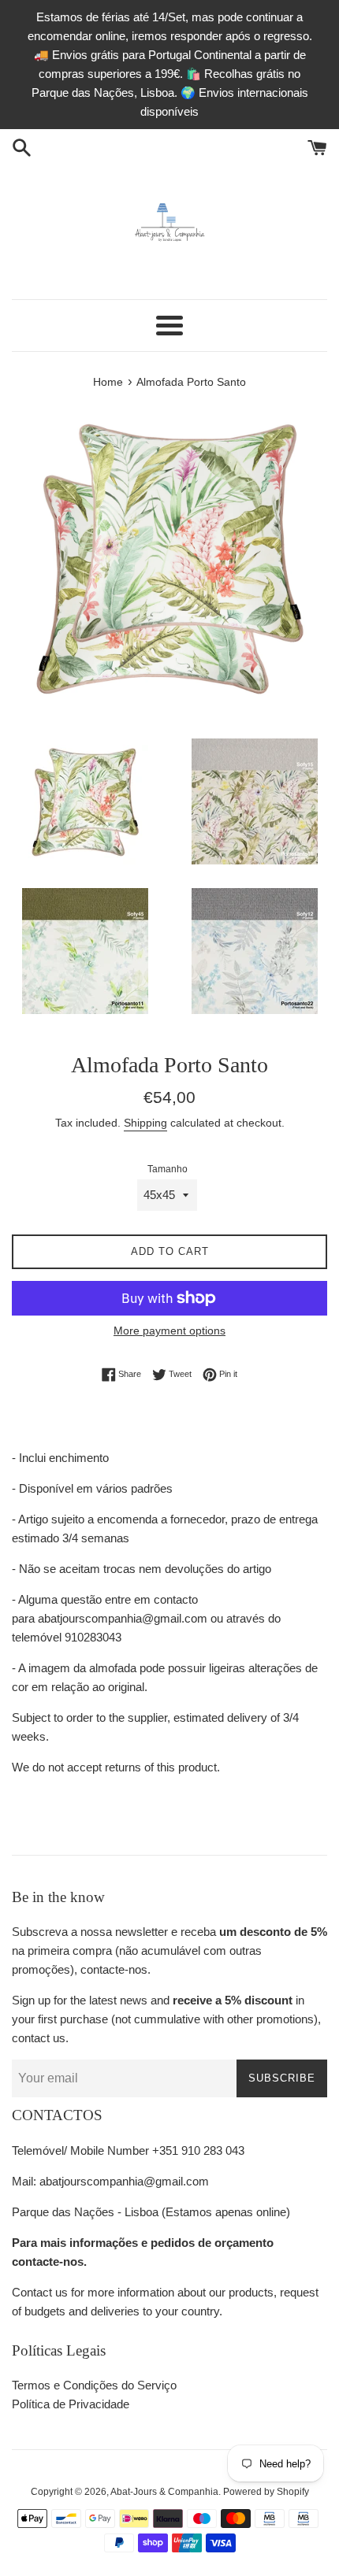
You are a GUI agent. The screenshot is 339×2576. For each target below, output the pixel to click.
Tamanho (168, 1169)
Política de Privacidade (71, 2404)
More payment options (169, 1331)
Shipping (145, 1123)
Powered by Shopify (266, 2492)
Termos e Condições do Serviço (94, 2385)
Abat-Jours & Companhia (164, 2492)
